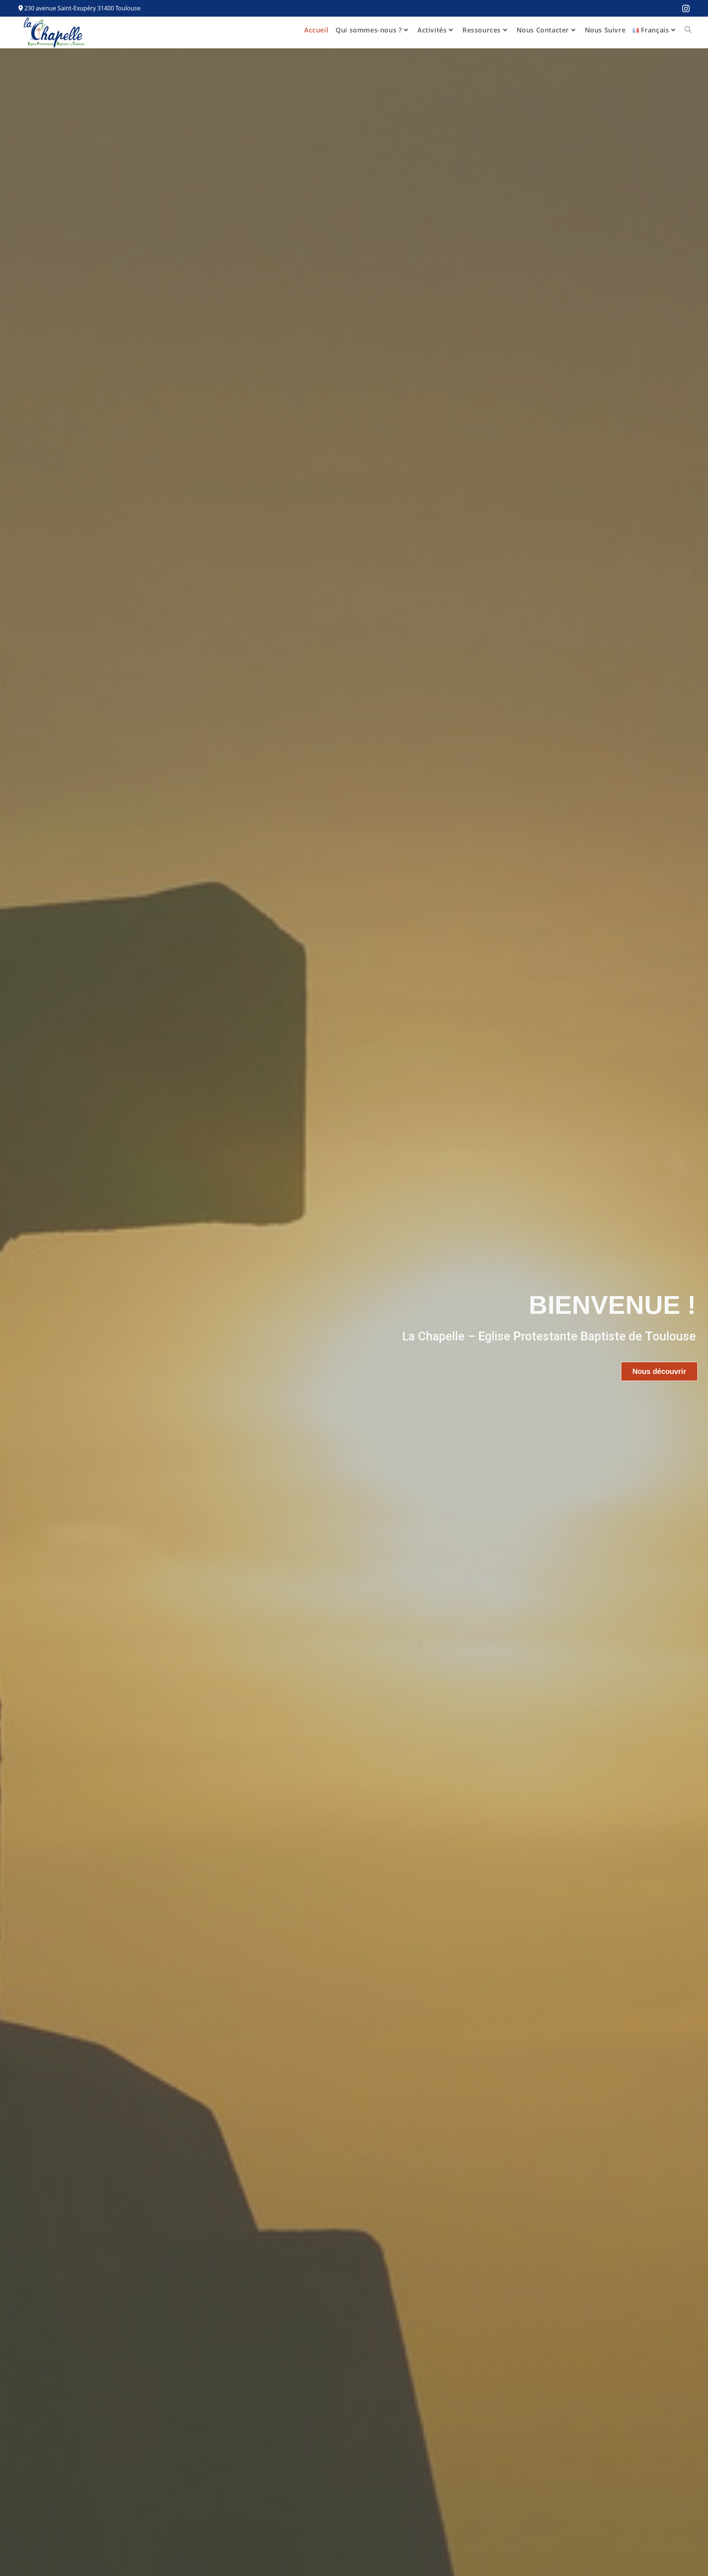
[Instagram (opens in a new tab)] (684, 9)
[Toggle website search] (688, 30)
